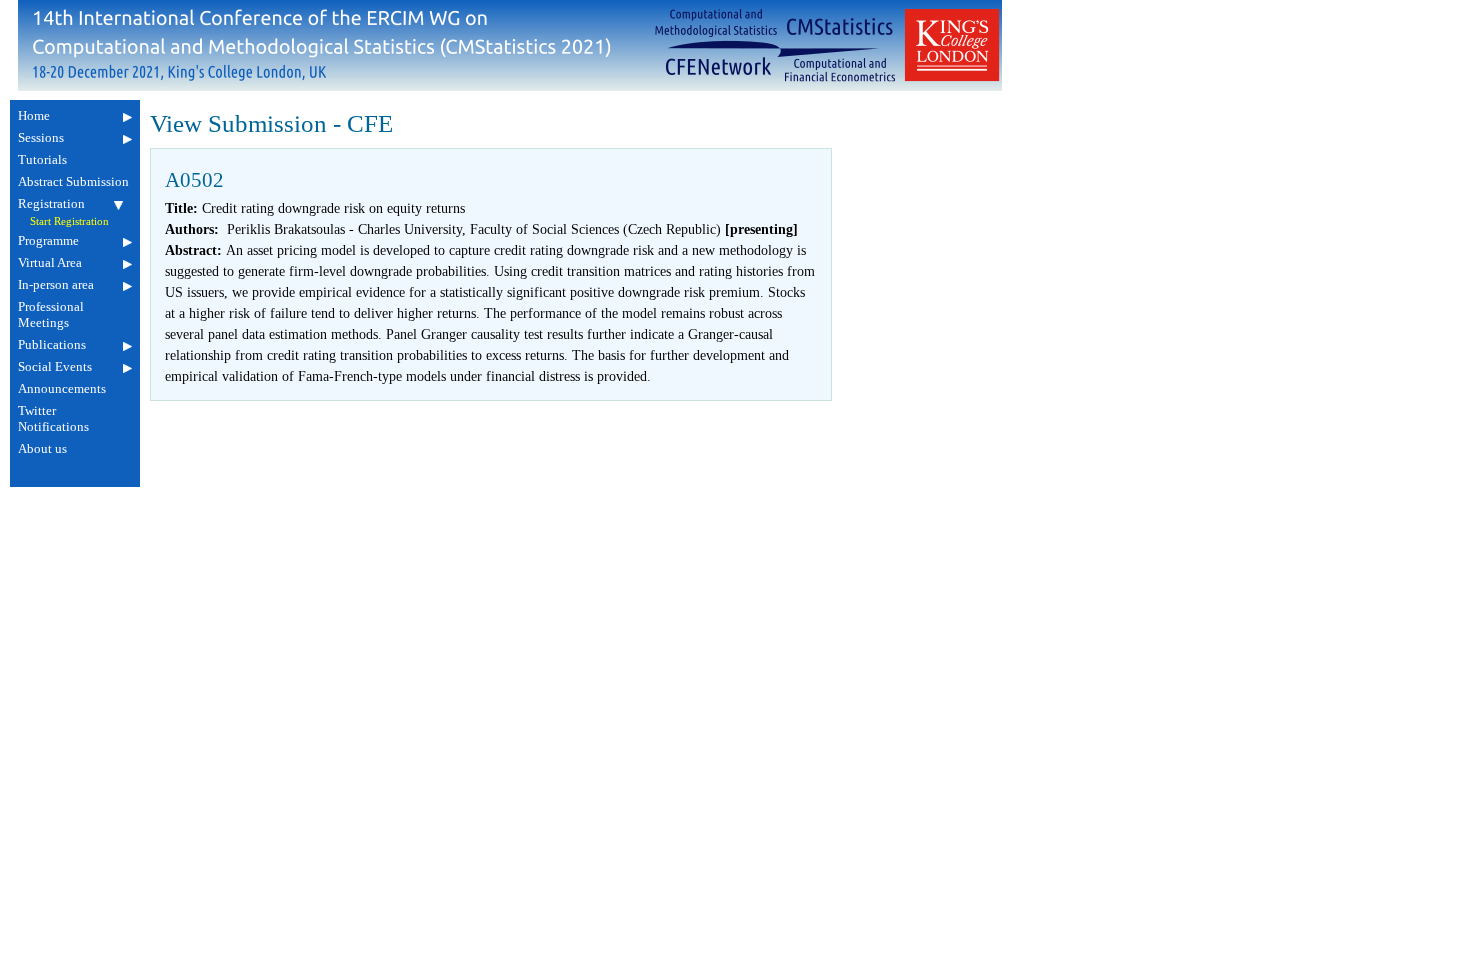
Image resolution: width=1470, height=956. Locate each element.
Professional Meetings (51, 314)
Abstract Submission (73, 181)
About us (42, 448)
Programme (48, 240)
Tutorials (42, 159)
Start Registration (69, 221)
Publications (52, 344)
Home (34, 115)
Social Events (55, 366)
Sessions (41, 137)
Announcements (62, 388)
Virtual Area (50, 262)
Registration (51, 203)
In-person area (56, 284)
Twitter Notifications (53, 418)
